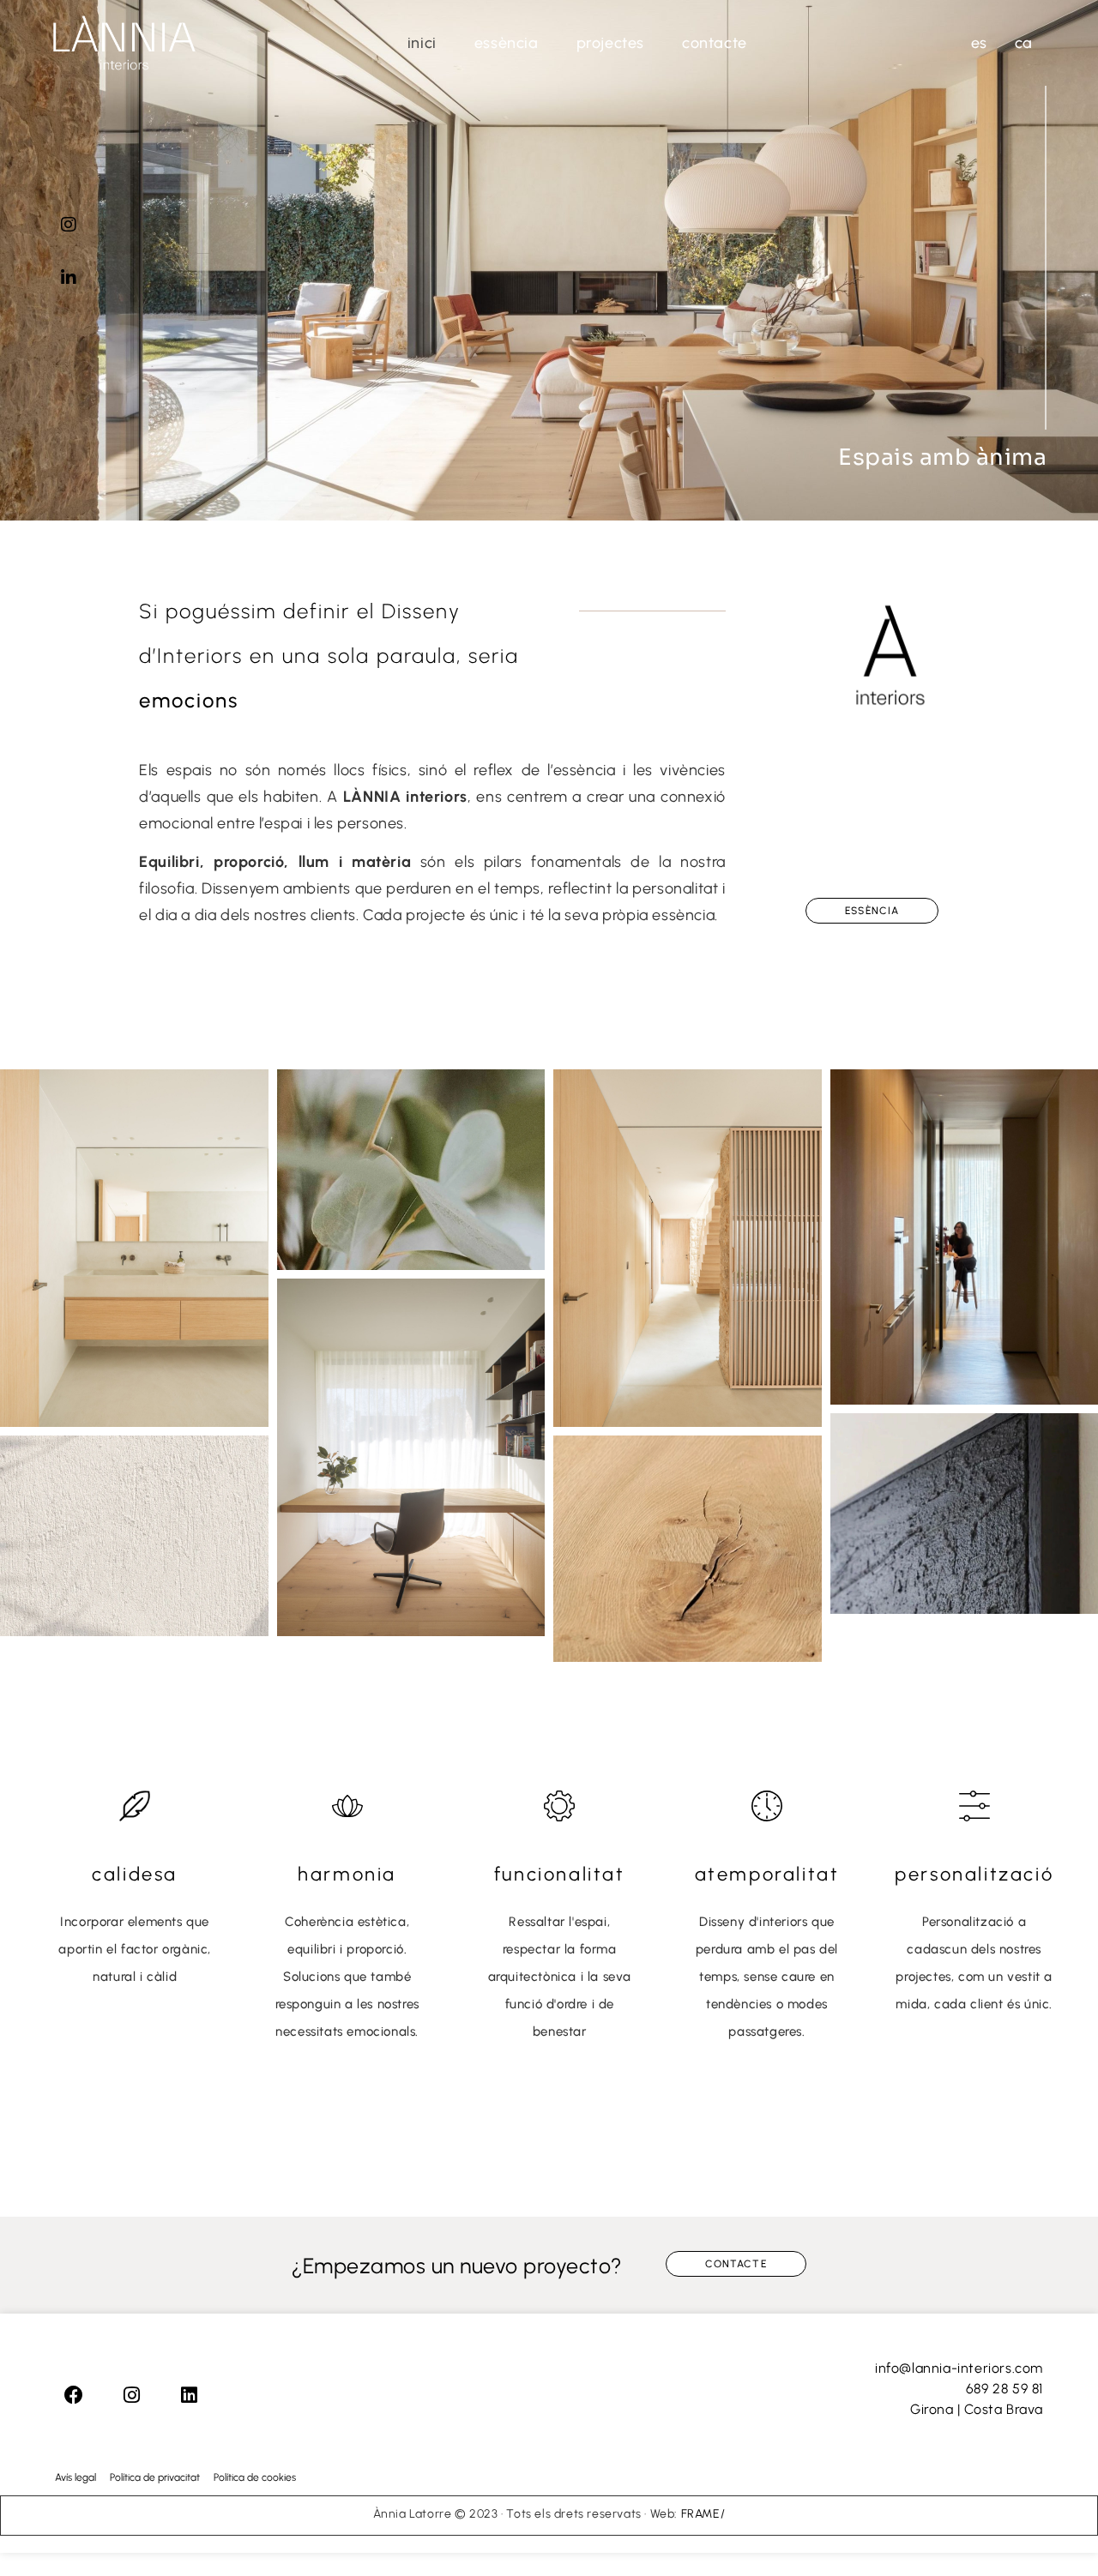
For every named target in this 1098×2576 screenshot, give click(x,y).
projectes (610, 43)
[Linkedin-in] (69, 278)
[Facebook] (74, 2395)
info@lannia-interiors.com (959, 2368)
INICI (422, 43)
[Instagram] (69, 225)
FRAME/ (701, 2514)
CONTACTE (715, 43)
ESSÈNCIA (507, 43)
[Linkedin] (189, 2395)
